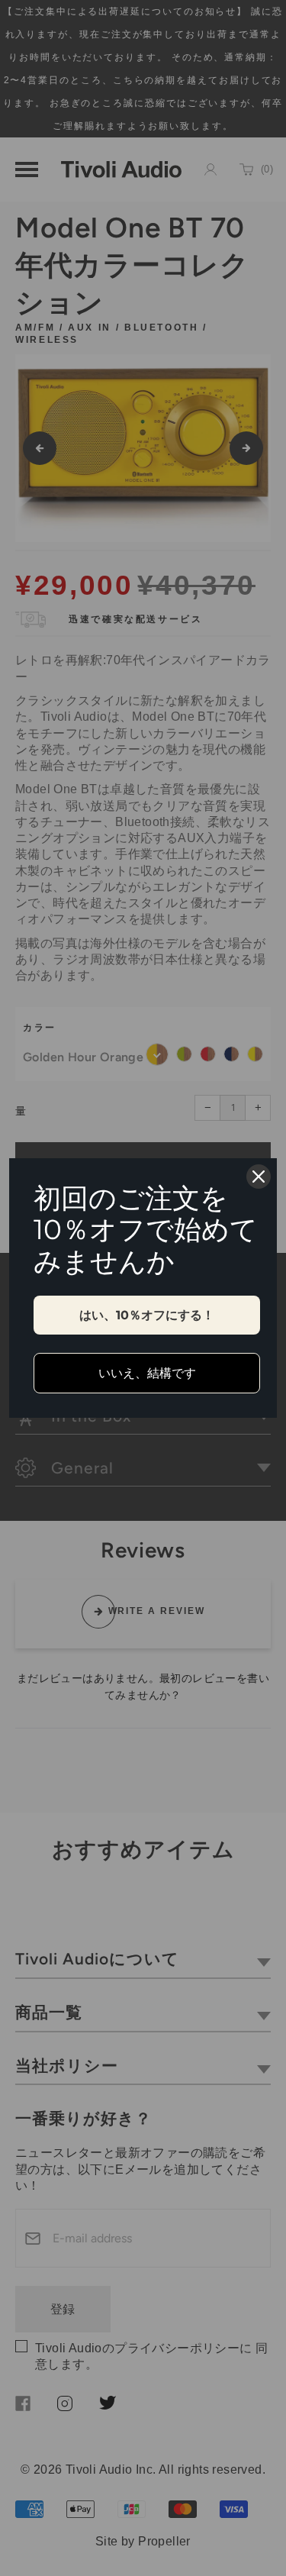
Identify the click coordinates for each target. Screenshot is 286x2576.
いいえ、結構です (147, 1373)
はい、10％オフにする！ (147, 1315)
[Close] (259, 1177)
